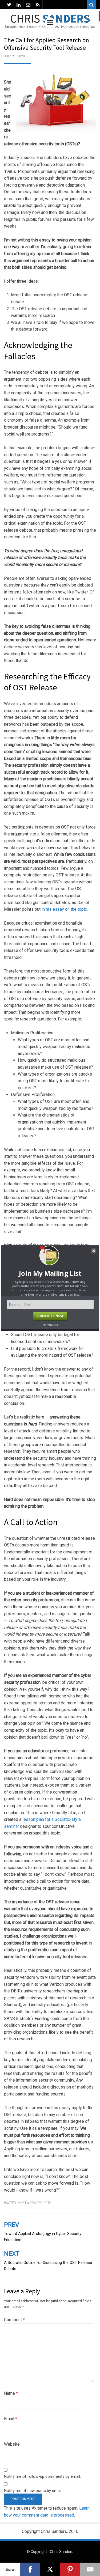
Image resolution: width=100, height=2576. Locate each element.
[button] (50, 1273)
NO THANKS (50, 1325)
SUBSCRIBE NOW (50, 1315)
